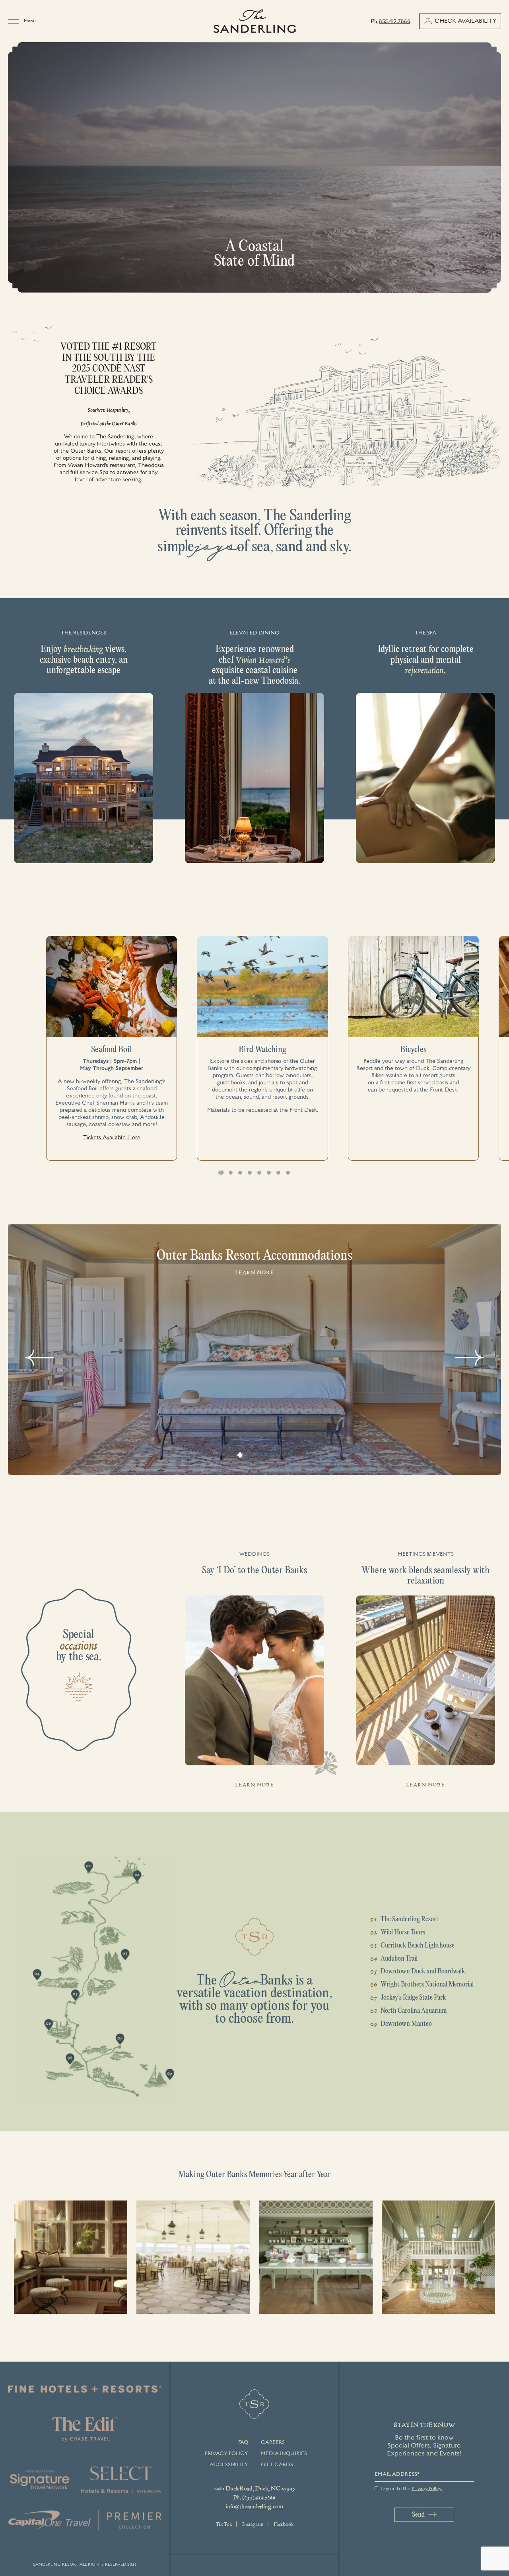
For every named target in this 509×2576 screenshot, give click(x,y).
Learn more (254, 1272)
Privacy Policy (226, 2453)
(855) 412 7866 (259, 2497)
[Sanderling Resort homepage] (255, 21)
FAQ (243, 2442)
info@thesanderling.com (254, 2506)
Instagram (253, 2524)
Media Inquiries (284, 2453)
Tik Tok (224, 2524)
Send (418, 2515)
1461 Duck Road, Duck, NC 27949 (254, 2488)
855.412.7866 (395, 21)
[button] (221, 1173)
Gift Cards (277, 2465)
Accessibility (229, 2465)
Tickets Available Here (112, 1138)
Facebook (284, 2524)
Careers (273, 2442)
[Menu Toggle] (16, 21)
